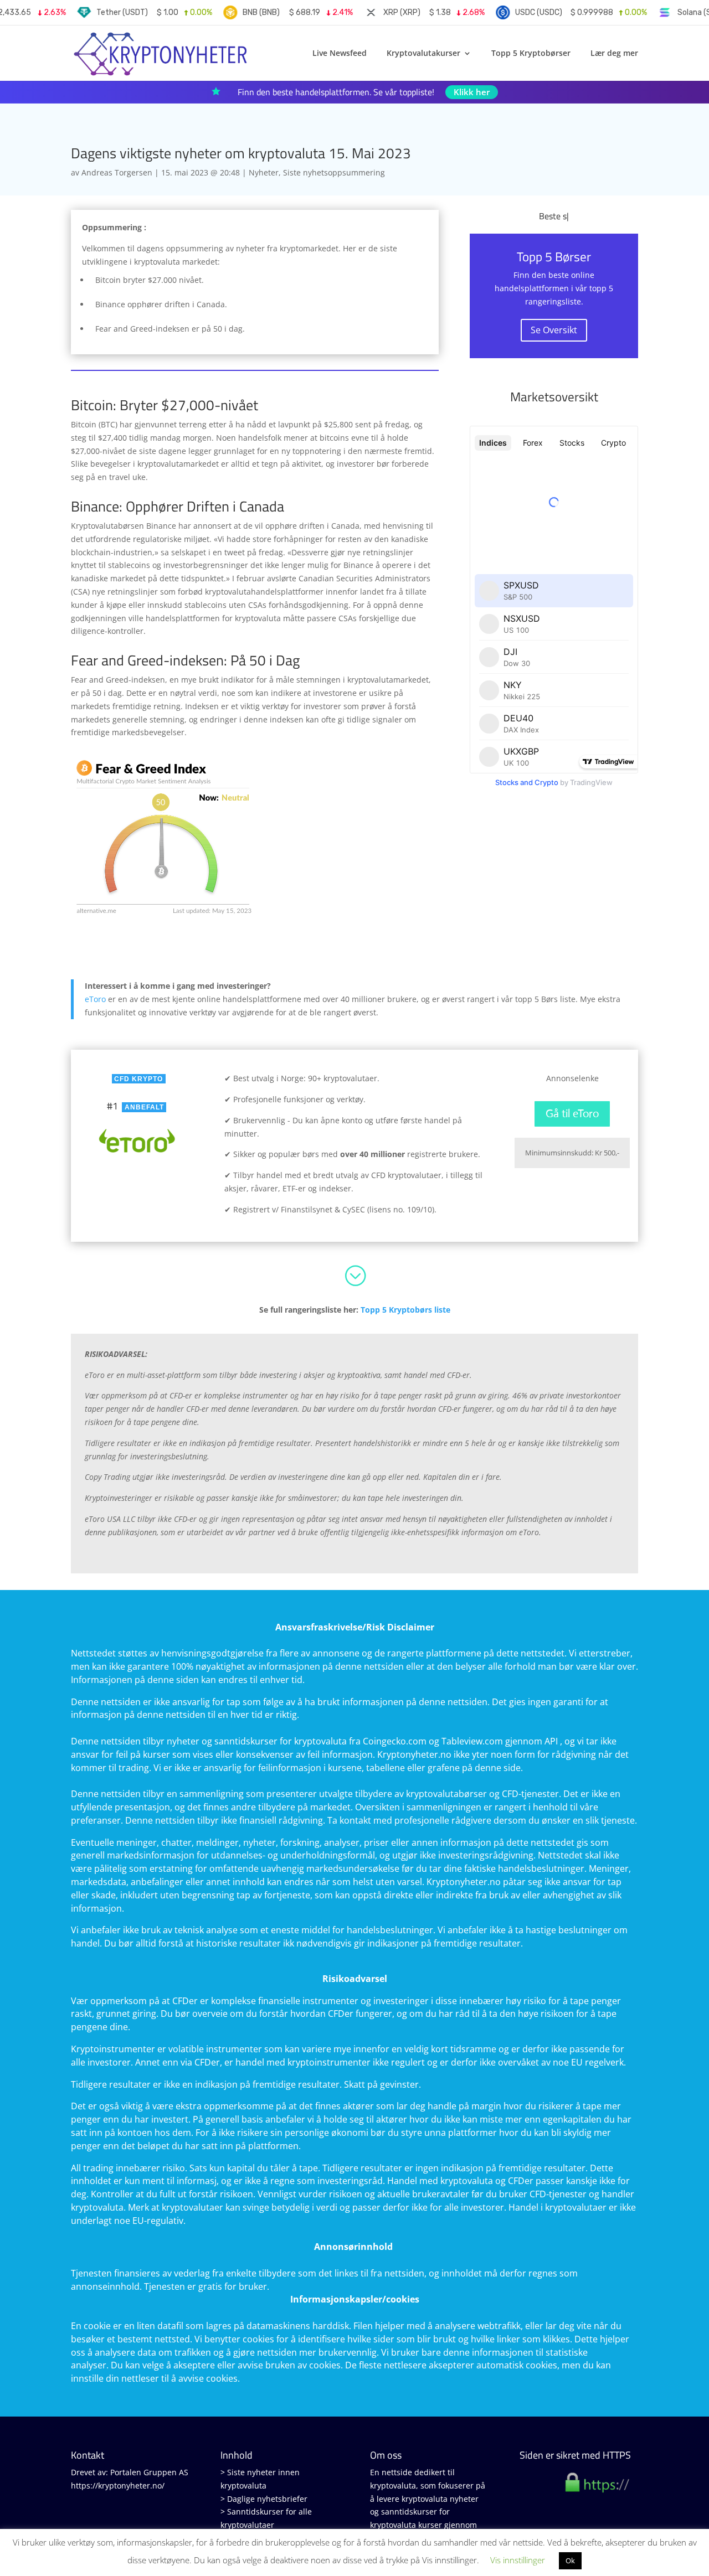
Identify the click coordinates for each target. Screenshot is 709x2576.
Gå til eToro (572, 1114)
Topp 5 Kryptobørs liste (405, 1310)
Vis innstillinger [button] (518, 2560)
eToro (95, 999)
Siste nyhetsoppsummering (334, 172)
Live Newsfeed (340, 54)
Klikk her (472, 92)
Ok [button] (570, 2560)
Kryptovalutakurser (423, 54)
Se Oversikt (554, 330)
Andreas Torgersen (117, 172)
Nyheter (264, 172)
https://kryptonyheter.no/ (118, 2485)
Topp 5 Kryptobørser (531, 54)
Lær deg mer (614, 54)
